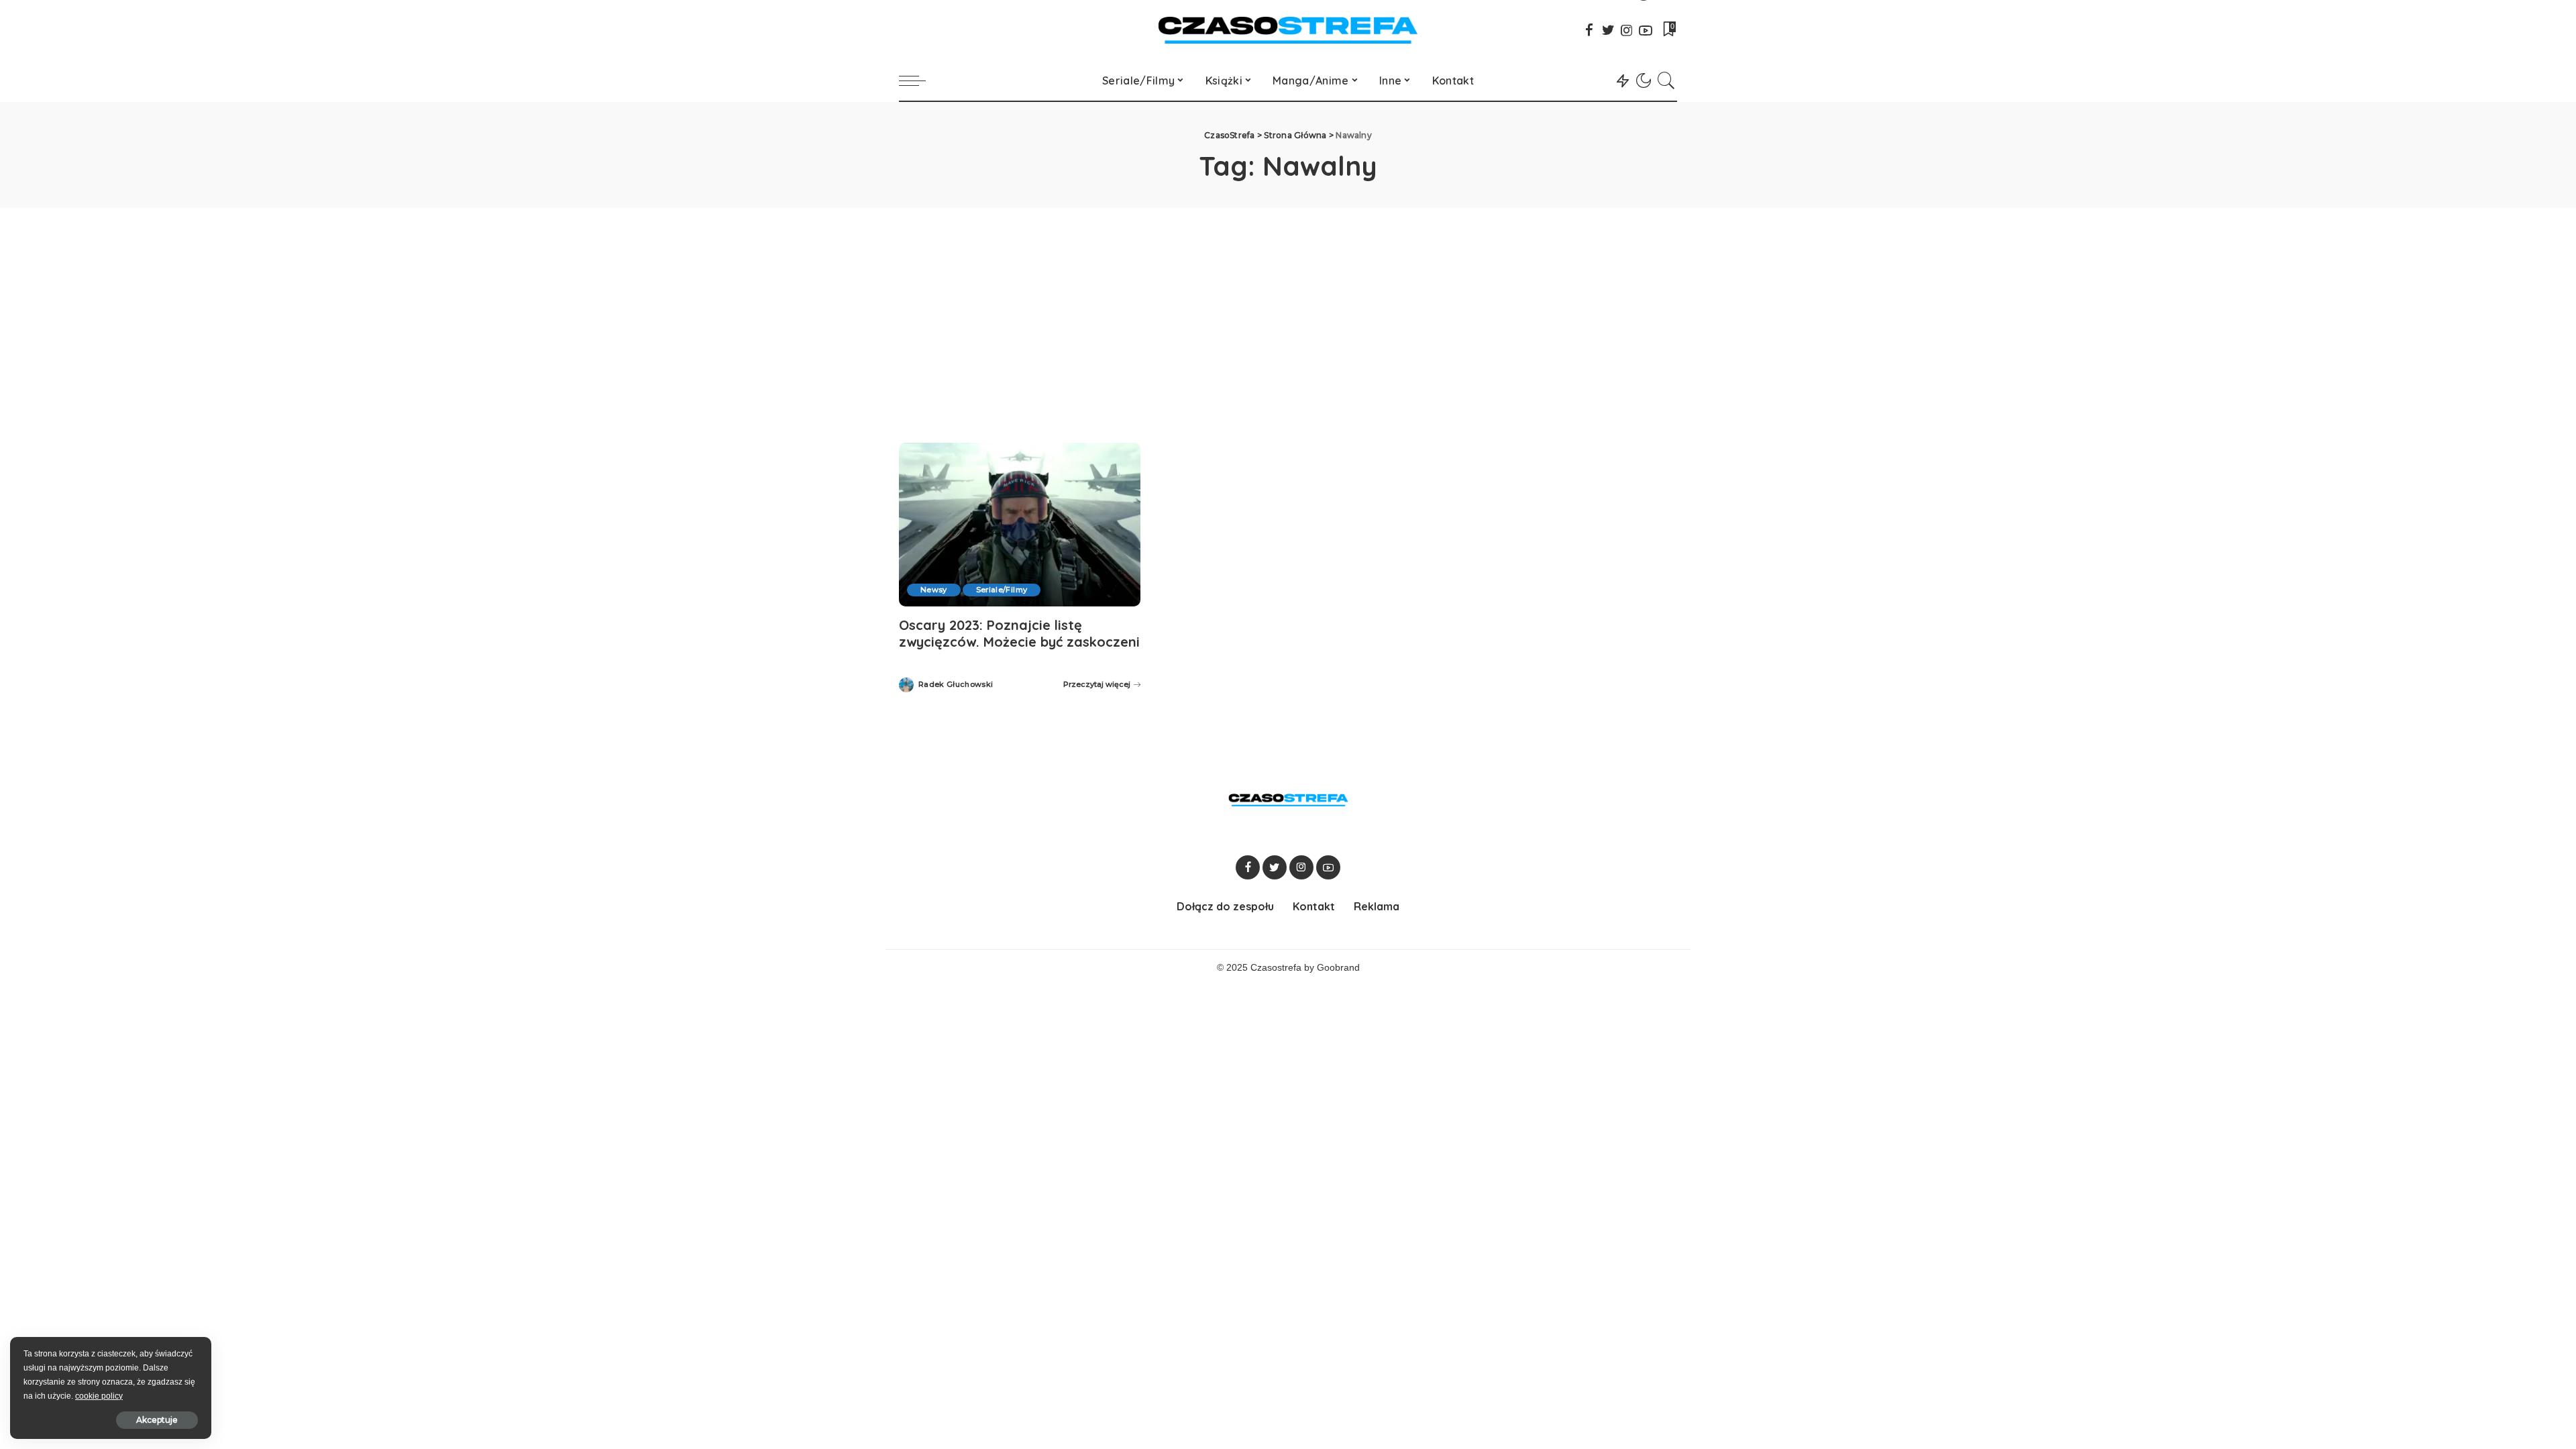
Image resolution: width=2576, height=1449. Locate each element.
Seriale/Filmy (1002, 590)
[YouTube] (1646, 30)
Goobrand (1338, 968)
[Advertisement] (1288, 309)
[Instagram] (1627, 30)
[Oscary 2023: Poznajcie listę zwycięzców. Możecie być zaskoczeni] (1020, 524)
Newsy (934, 590)
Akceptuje (157, 1420)
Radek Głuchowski (956, 685)
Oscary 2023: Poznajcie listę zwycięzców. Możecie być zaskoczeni (1019, 633)
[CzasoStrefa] (1288, 30)
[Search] (1666, 80)
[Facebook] (1589, 30)
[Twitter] (1608, 30)
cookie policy (99, 1396)
